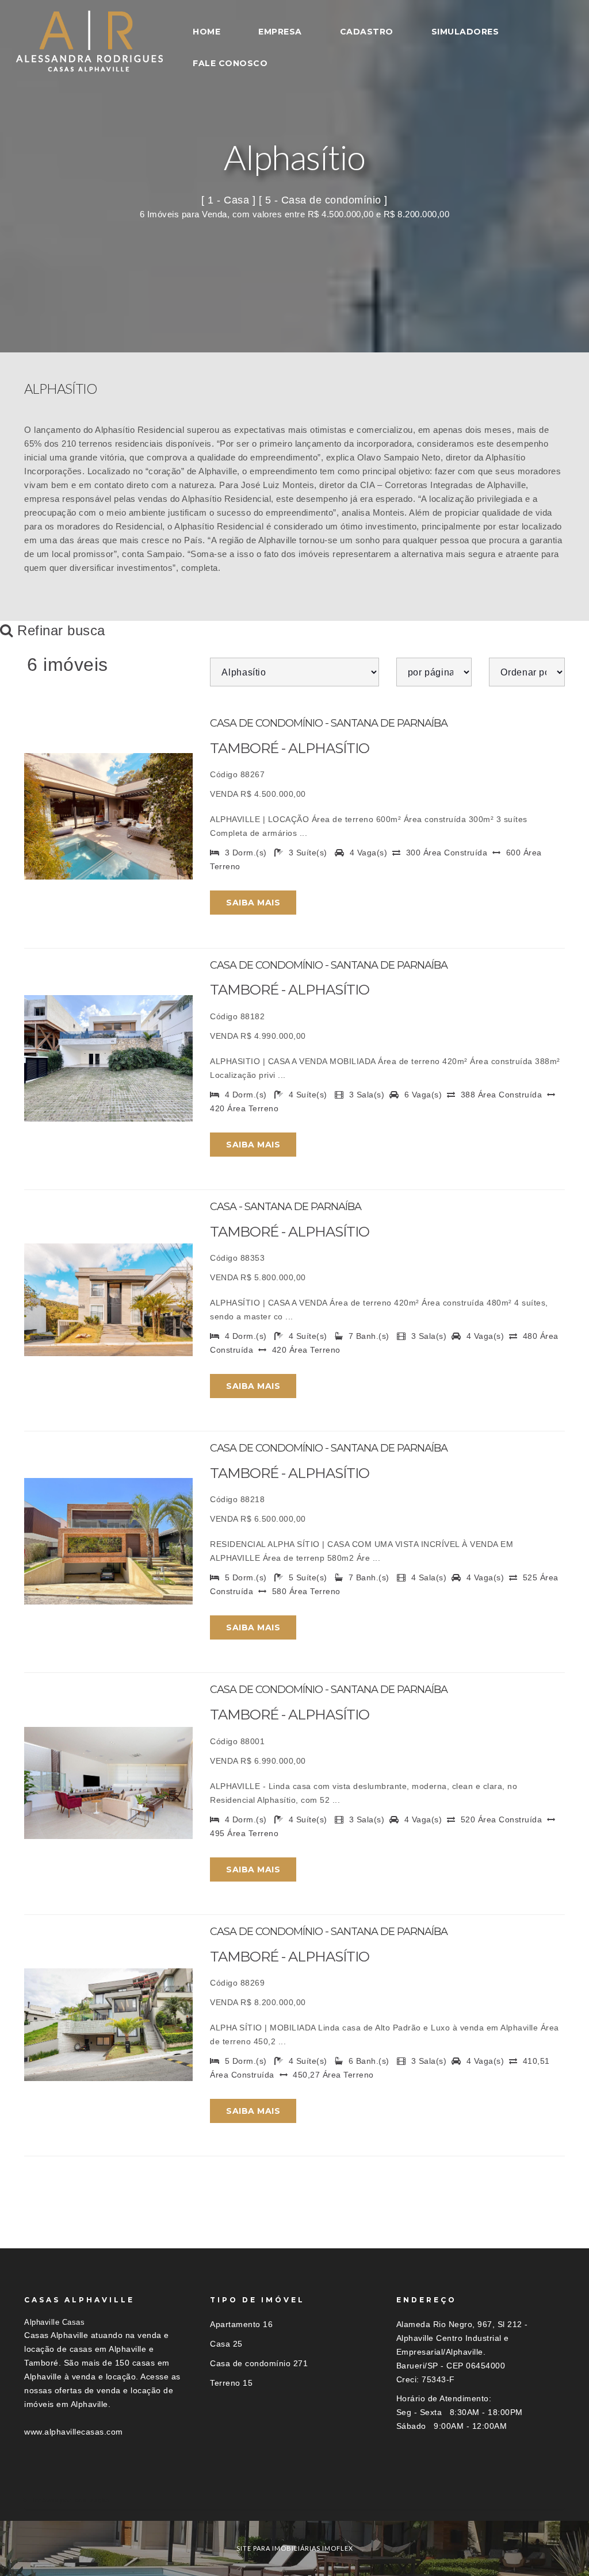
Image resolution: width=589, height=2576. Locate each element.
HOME (206, 32)
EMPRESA (280, 32)
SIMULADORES (465, 32)
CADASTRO (367, 32)
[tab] (294, 2500)
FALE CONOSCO (230, 63)
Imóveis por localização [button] (71, 2500)
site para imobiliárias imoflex (295, 2548)
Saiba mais (253, 903)
